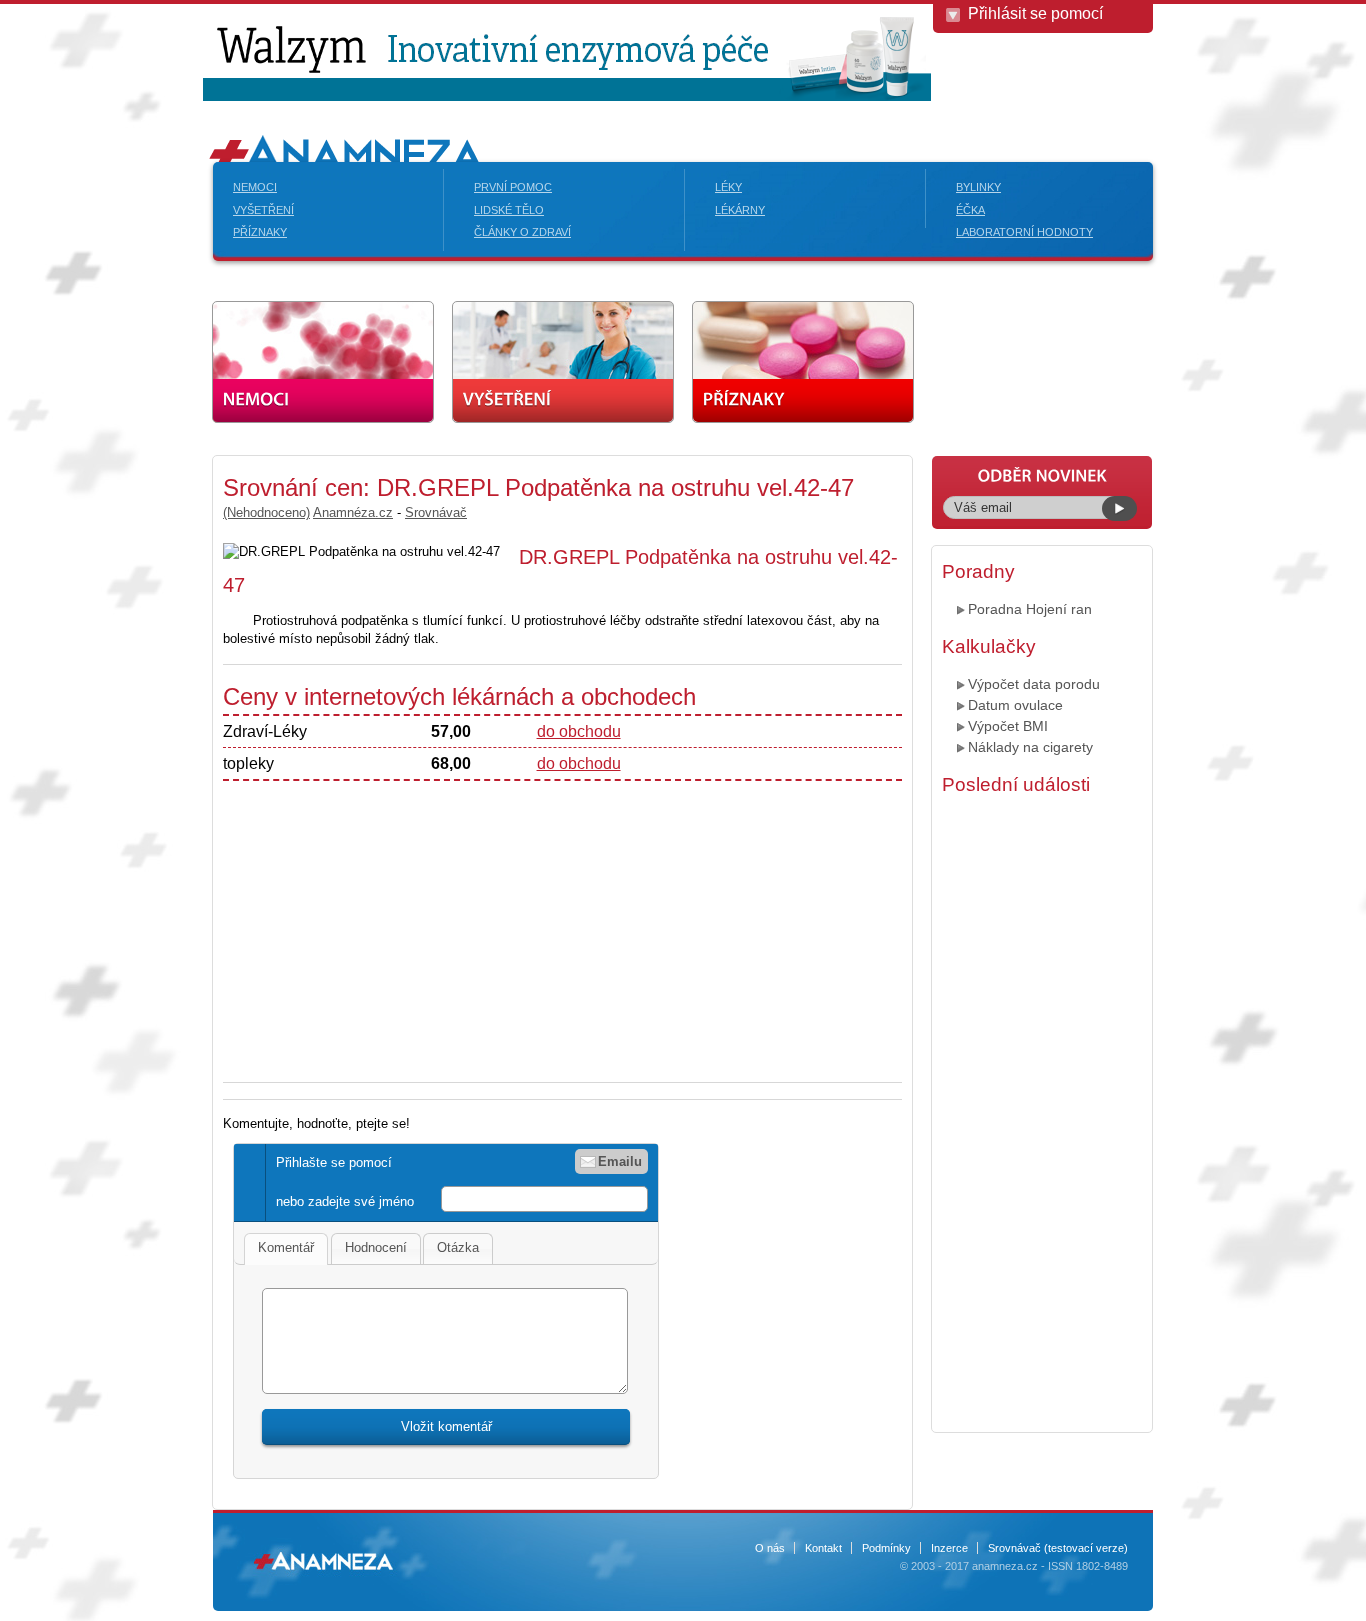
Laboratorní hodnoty (1024, 232)
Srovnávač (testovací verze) (1058, 1548)
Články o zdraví (522, 232)
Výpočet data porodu (1034, 684)
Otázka (458, 1247)
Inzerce (949, 1548)
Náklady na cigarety (1030, 747)
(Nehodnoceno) (266, 512)
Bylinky (978, 187)
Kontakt (823, 1548)
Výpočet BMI (1008, 726)
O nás (770, 1548)
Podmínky (886, 1548)
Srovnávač (436, 512)
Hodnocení (376, 1247)
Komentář (286, 1247)
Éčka (970, 210)
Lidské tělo (509, 210)
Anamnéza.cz (353, 512)
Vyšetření (263, 210)
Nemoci (255, 187)
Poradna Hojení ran (1030, 609)
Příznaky (260, 232)
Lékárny (740, 210)
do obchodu (579, 731)
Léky (728, 187)
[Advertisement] (391, 921)
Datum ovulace (1015, 705)
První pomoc (513, 187)
